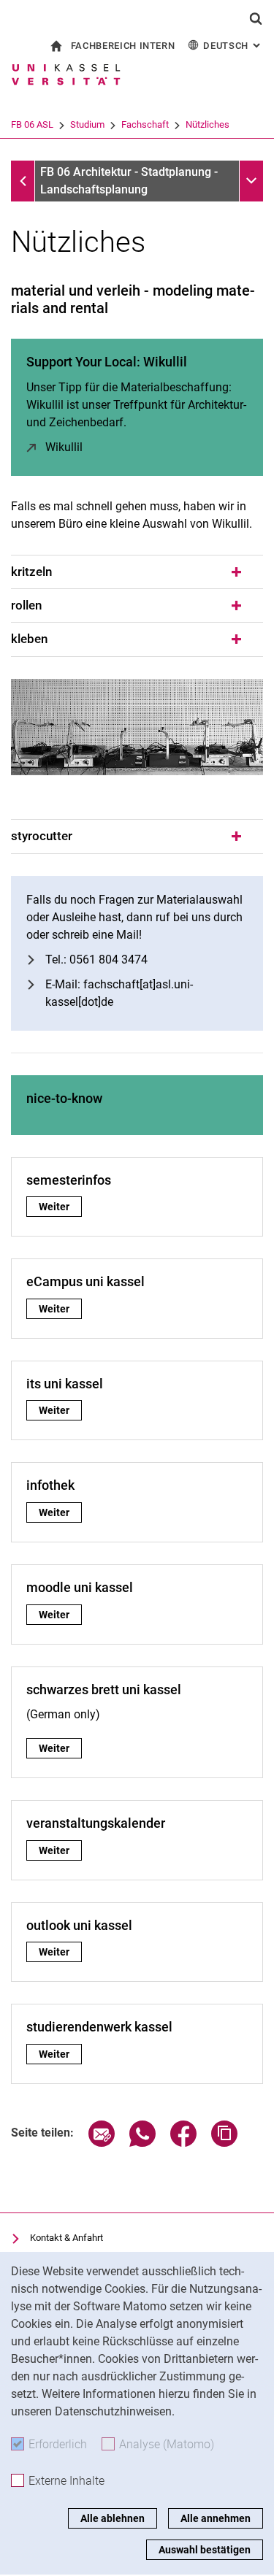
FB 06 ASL (32, 124)
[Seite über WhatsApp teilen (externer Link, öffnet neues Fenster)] (142, 2143)
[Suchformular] (256, 18)
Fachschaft (145, 124)
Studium (87, 124)
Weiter (60, 1207)
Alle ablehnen (113, 2518)
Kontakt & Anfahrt (66, 2238)
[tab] (137, 572)
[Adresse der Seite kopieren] (224, 2143)
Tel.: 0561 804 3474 (96, 960)
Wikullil (64, 447)
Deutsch (233, 46)
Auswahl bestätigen (205, 2550)
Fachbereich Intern (123, 46)
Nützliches (208, 124)
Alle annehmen (216, 2518)
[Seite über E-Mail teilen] (102, 2143)
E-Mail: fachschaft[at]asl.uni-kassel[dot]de (119, 993)
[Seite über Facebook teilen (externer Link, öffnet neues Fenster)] (183, 2143)
